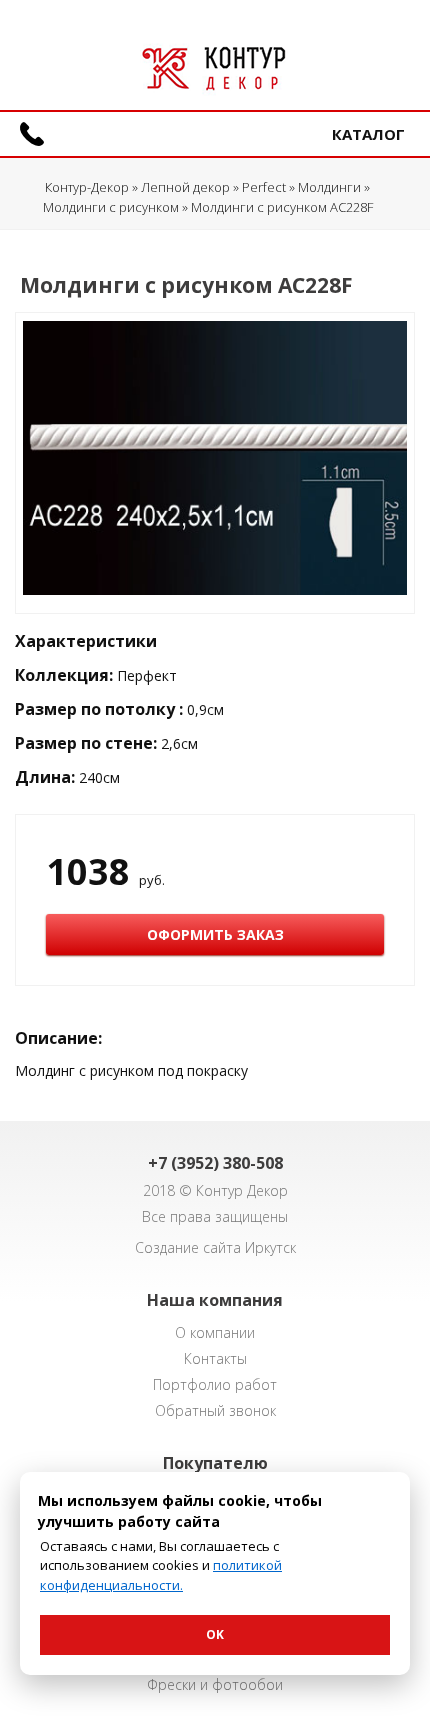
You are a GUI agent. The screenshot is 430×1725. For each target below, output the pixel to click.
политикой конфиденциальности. (161, 1575)
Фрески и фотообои (215, 1684)
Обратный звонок (215, 1410)
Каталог (368, 134)
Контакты (215, 1358)
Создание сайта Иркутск (215, 1247)
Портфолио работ (215, 1384)
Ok (215, 1634)
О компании (215, 1332)
